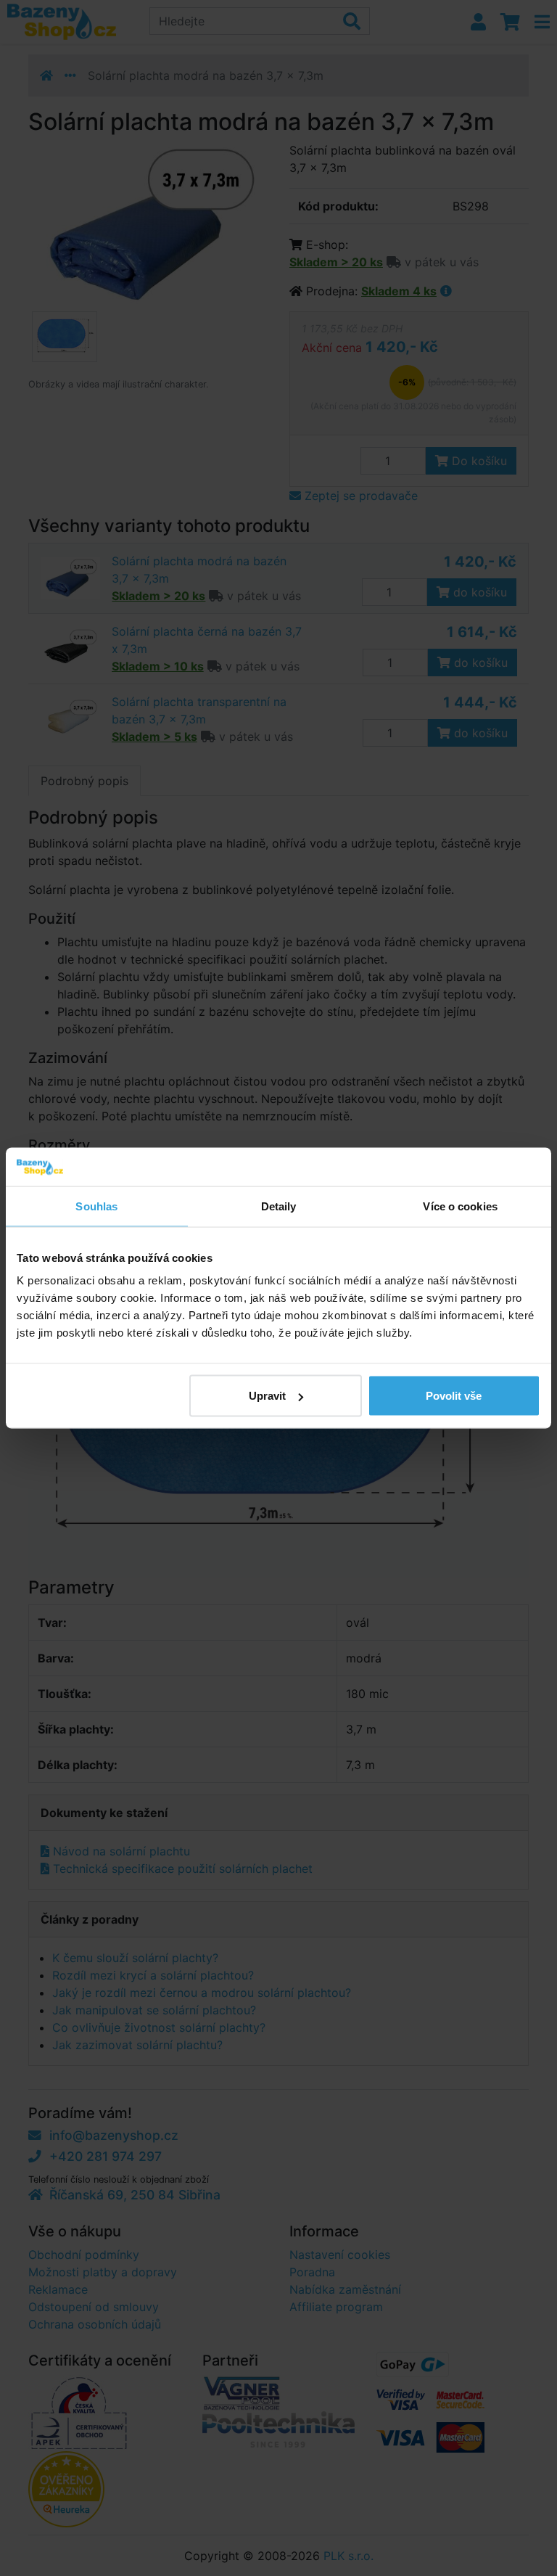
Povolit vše (454, 1396)
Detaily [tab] (279, 1206)
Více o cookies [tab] (460, 1206)
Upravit (267, 1396)
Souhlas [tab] (96, 1206)
